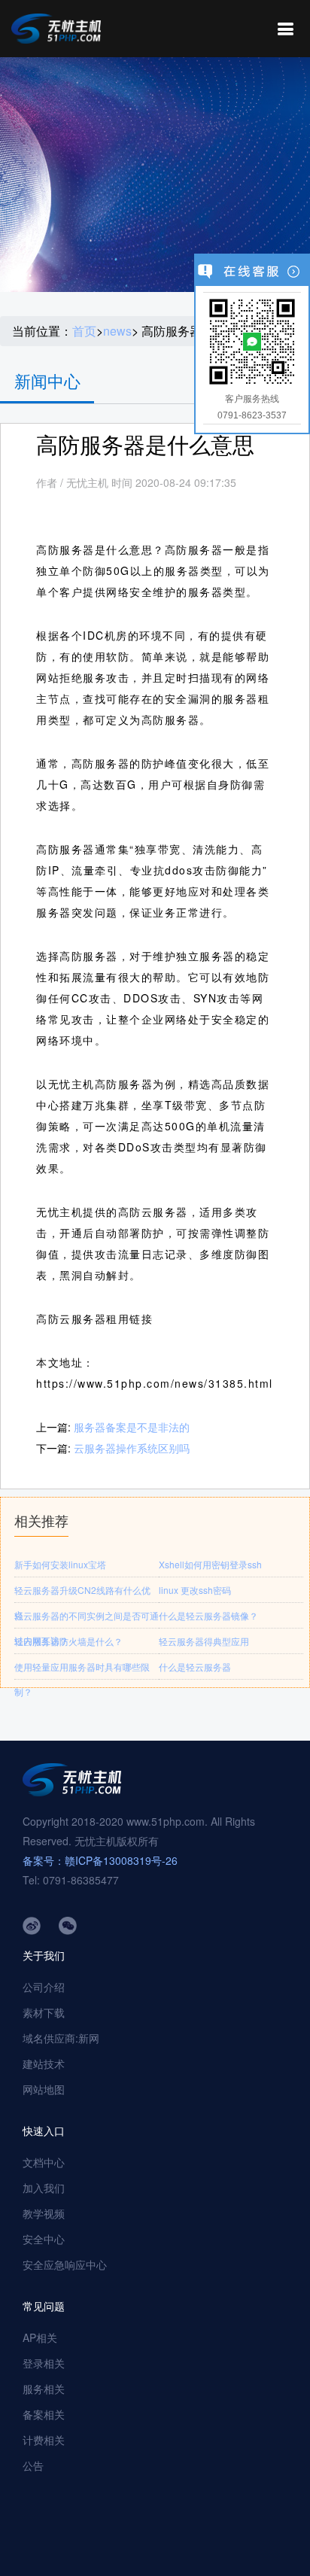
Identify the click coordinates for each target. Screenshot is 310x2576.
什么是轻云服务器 (195, 1667)
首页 (84, 331)
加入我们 (44, 2188)
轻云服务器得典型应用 (204, 1641)
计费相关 (44, 2440)
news (117, 331)
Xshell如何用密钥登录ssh (210, 1564)
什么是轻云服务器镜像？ (208, 1615)
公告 (33, 2465)
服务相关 (44, 2389)
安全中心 (44, 2239)
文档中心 (44, 2162)
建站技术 (44, 2064)
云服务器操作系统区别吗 (132, 1448)
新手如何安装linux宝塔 (60, 1564)
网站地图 (44, 2089)
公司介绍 (44, 1987)
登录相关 (44, 2363)
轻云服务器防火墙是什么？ (68, 1641)
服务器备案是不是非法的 (132, 1427)
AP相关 (40, 2337)
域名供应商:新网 (61, 2038)
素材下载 (44, 2012)
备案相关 (44, 2414)
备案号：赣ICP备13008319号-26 (100, 1860)
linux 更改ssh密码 (195, 1590)
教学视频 (44, 2213)
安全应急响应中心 (65, 2264)
